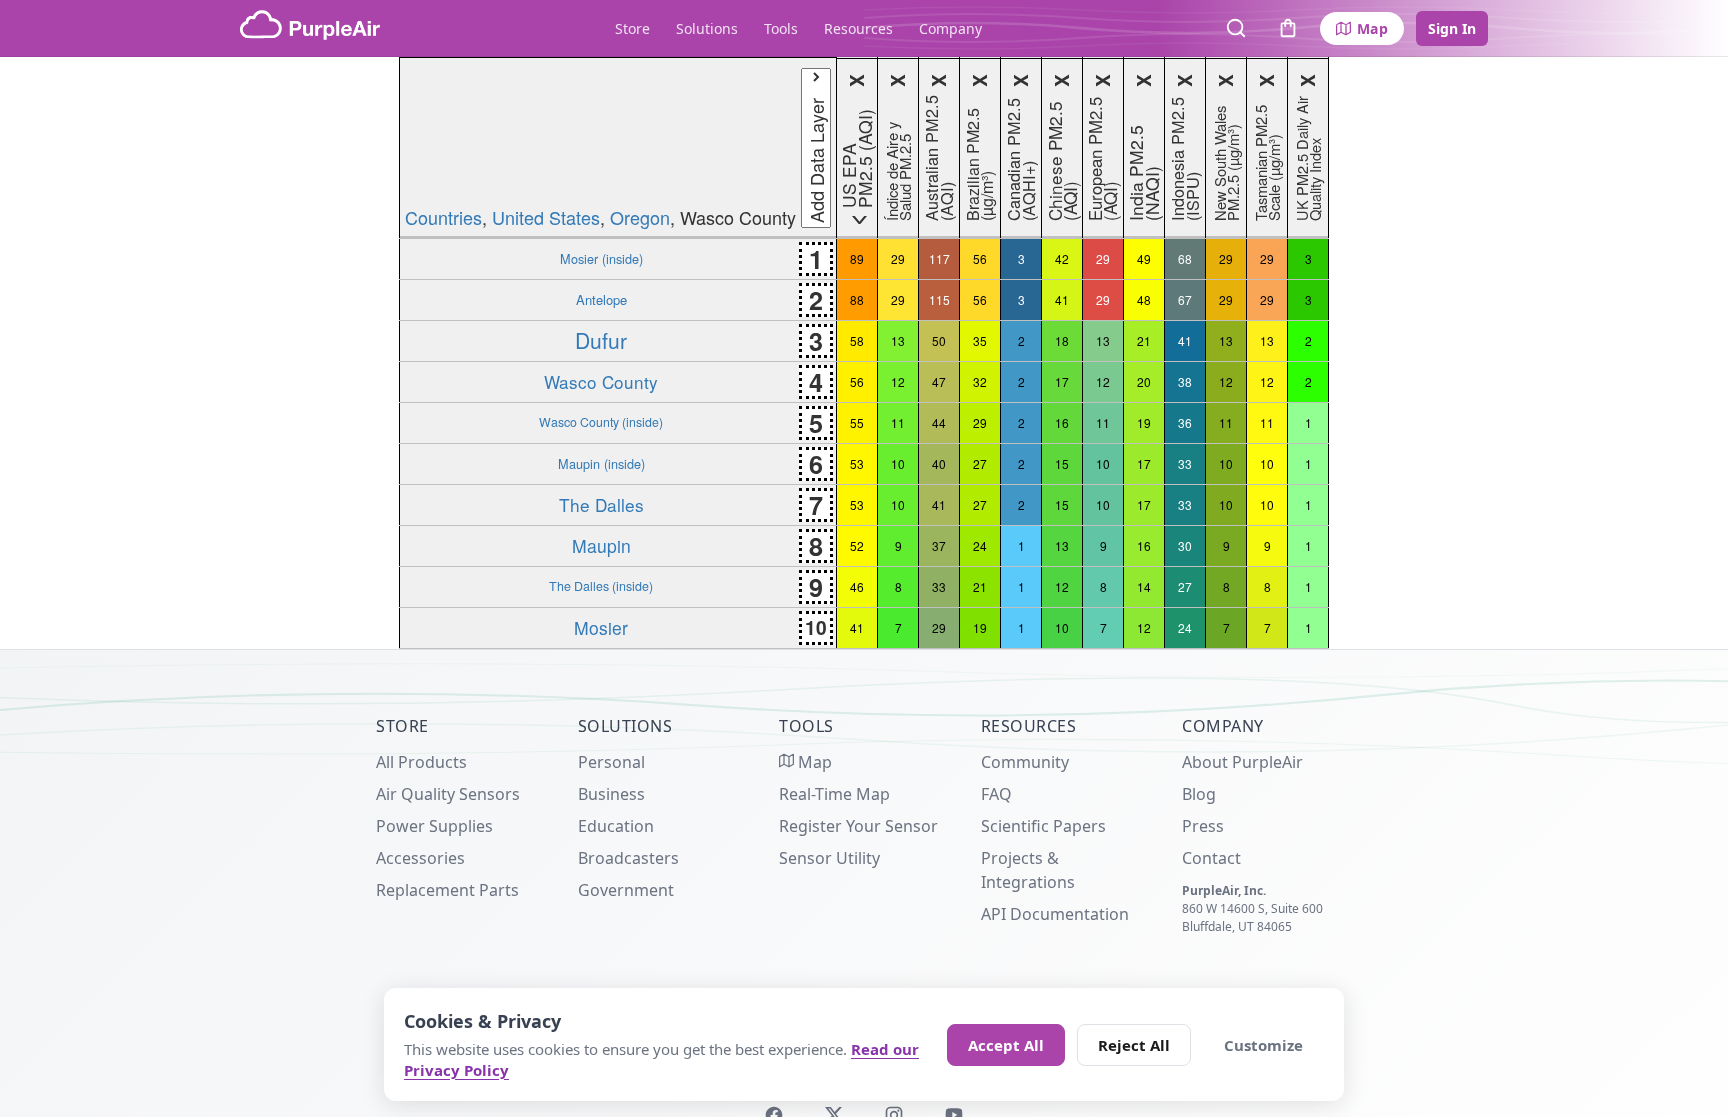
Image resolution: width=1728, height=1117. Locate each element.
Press (1203, 826)
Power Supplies (434, 826)
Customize (1263, 1045)
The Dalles (601, 504)
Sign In (1452, 28)
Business (611, 794)
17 (1062, 381)
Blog (1199, 794)
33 (1185, 463)
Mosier (601, 627)
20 (1144, 381)
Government (626, 890)
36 (1185, 422)
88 (857, 299)
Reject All (1134, 1045)
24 (980, 545)
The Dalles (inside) (601, 586)
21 (1144, 340)
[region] (864, 353)
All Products (421, 762)
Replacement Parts (447, 890)
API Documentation (1055, 914)
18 (1062, 340)
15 (1062, 463)
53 (857, 463)
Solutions (707, 28)
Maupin (601, 545)
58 (857, 340)
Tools (781, 28)
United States (546, 217)
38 (1185, 381)
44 (939, 422)
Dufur (601, 340)
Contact (1211, 858)
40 (939, 463)
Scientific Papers (1043, 826)
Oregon (640, 217)
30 (1185, 545)
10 (898, 463)
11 (898, 422)
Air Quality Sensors (448, 794)
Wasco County (601, 381)
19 (1144, 422)
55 (857, 422)
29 (898, 258)
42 (1062, 258)
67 (1185, 299)
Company (950, 28)
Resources (858, 28)
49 (1144, 258)
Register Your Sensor (858, 826)
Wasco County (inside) (601, 422)
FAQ (996, 794)
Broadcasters (628, 858)
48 (1144, 299)
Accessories (420, 858)
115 (939, 299)
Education (616, 826)
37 (939, 545)
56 (980, 258)
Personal (611, 762)
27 (980, 463)
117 (939, 258)
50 (939, 340)
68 (1185, 258)
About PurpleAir (1242, 762)
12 (898, 381)
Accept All (1006, 1045)
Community (1025, 762)
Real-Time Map (834, 794)
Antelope (601, 299)
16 (1062, 422)
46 (857, 586)
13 (898, 340)
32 (980, 381)
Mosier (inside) (601, 258)
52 (857, 545)
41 (1062, 299)
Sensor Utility (829, 858)
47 (939, 381)
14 (1144, 586)
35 (980, 340)
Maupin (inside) (601, 463)
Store (632, 28)
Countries (443, 217)
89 (857, 258)
